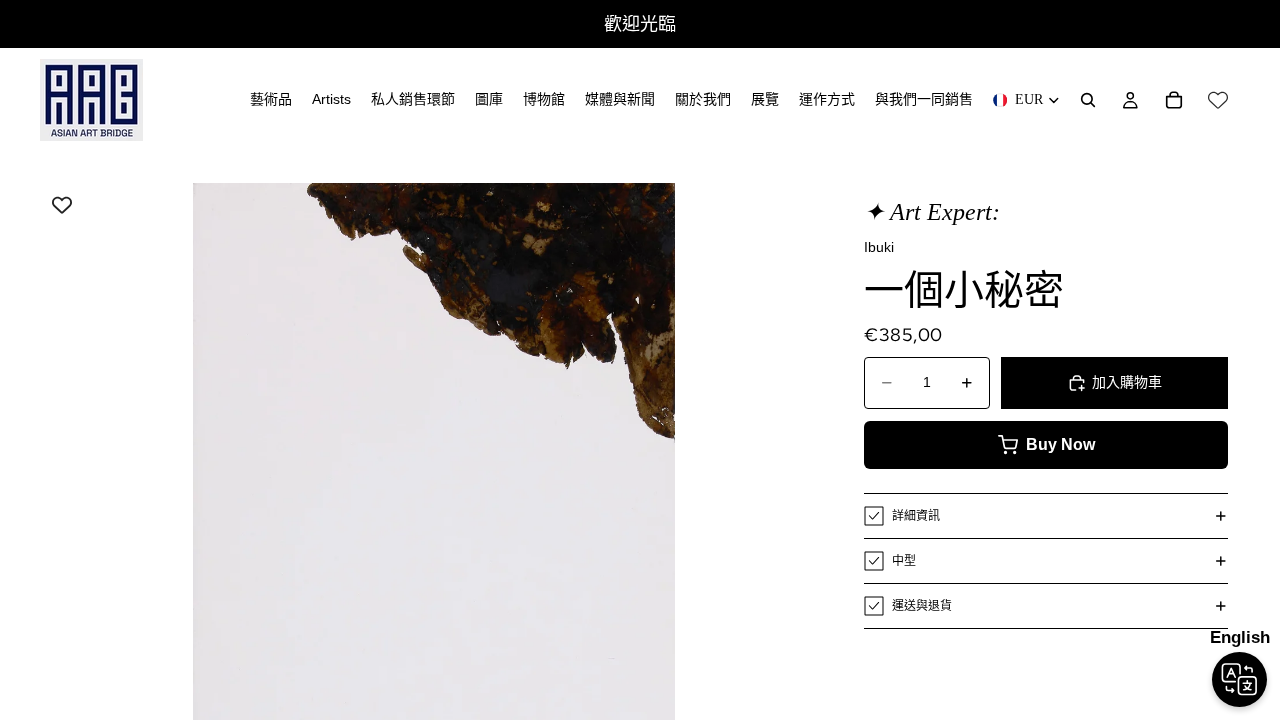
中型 (904, 561)
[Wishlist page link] (1218, 100)
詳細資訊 (916, 516)
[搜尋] (1088, 100)
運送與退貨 (922, 606)
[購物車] (1174, 100)
